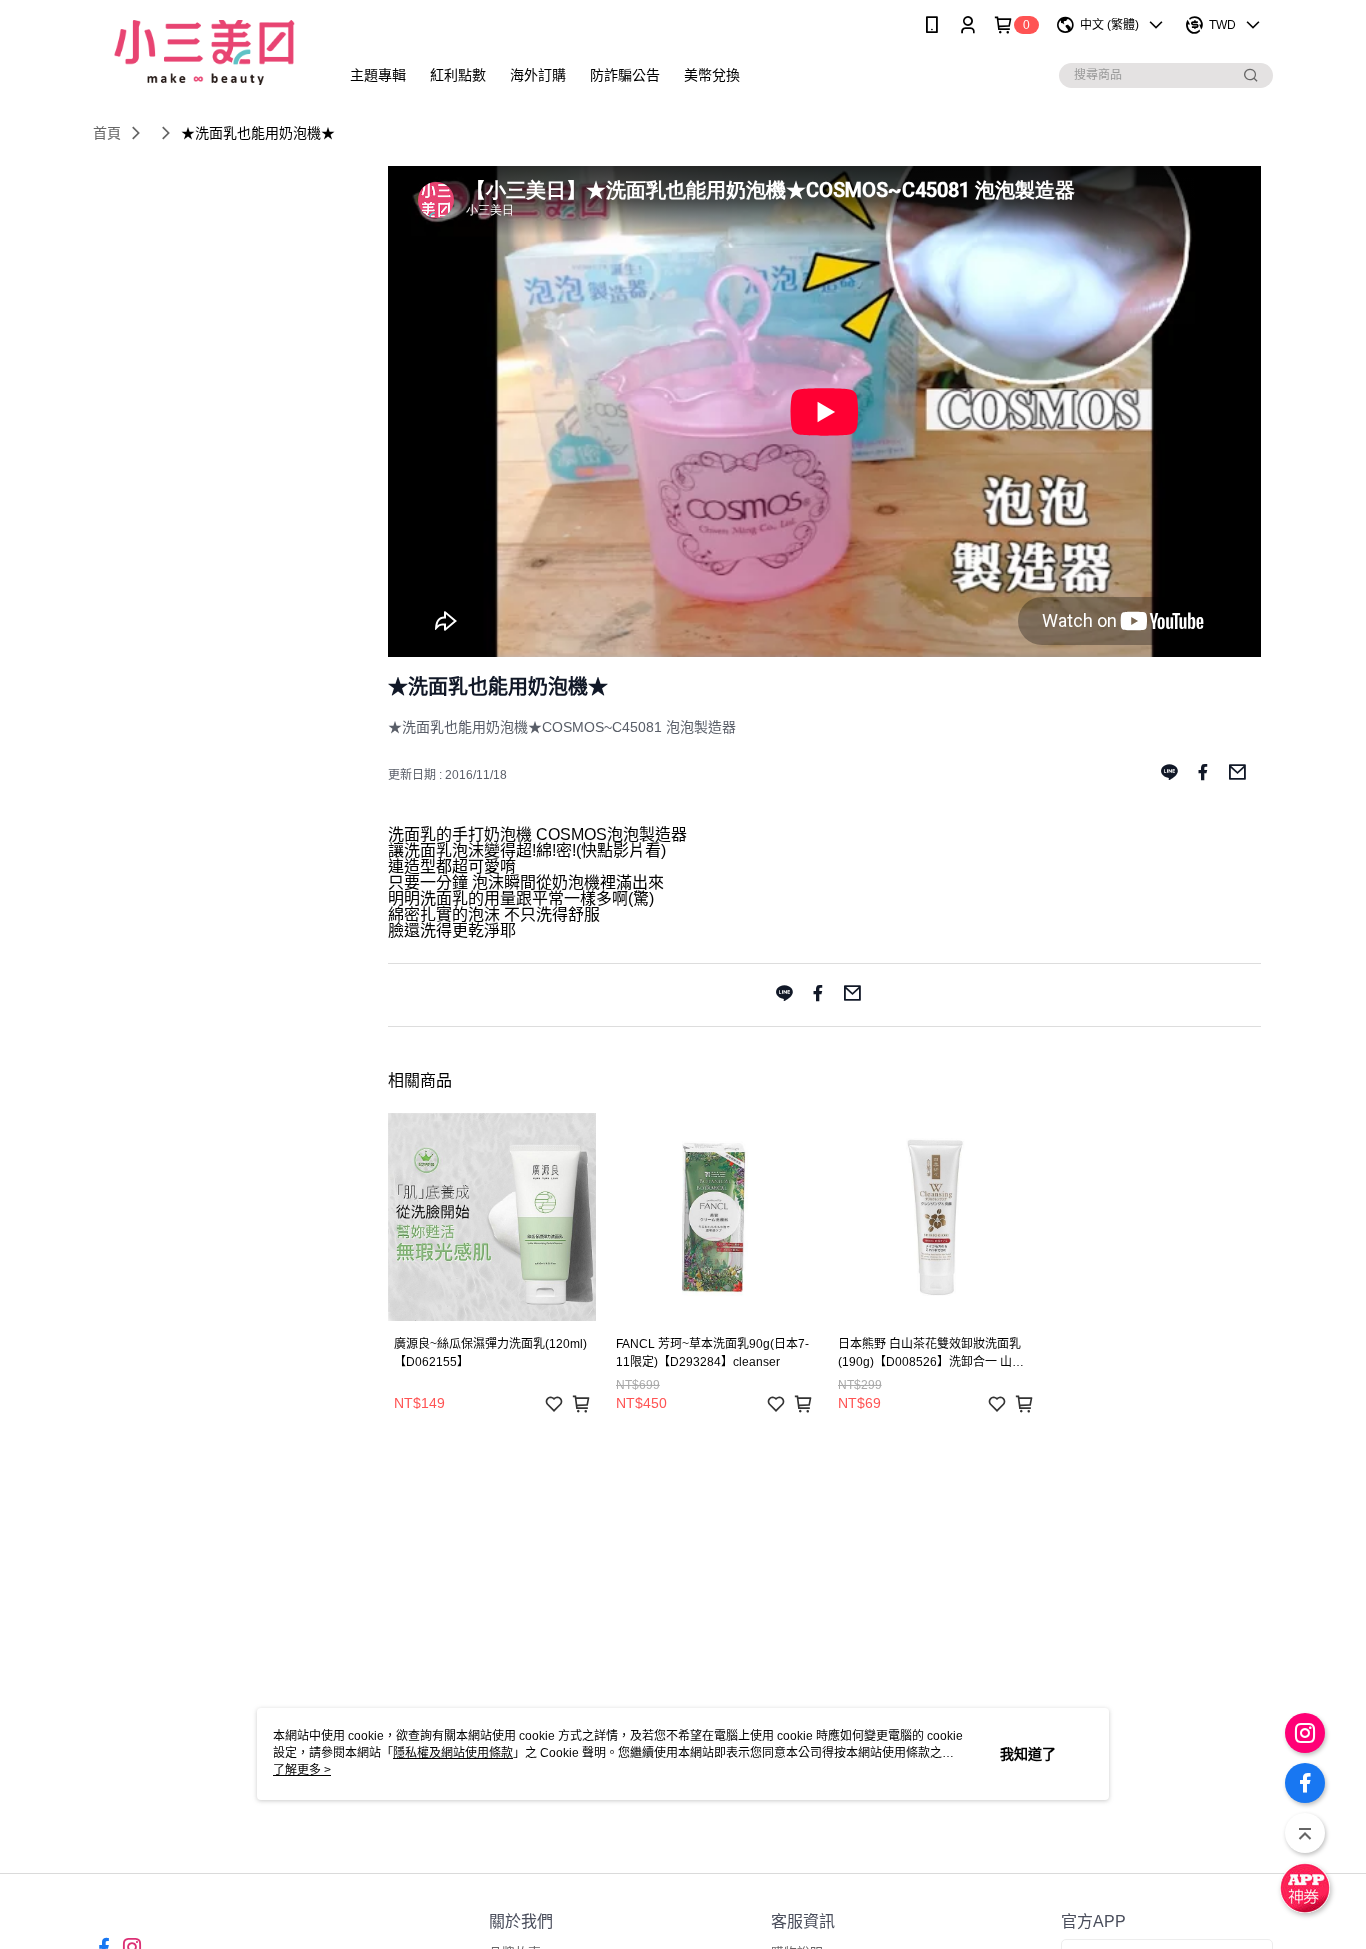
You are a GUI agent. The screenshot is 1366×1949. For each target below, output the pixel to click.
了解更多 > (302, 1770)
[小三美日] (204, 52)
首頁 (107, 133)
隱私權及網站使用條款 (453, 1753)
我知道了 (1028, 1754)
